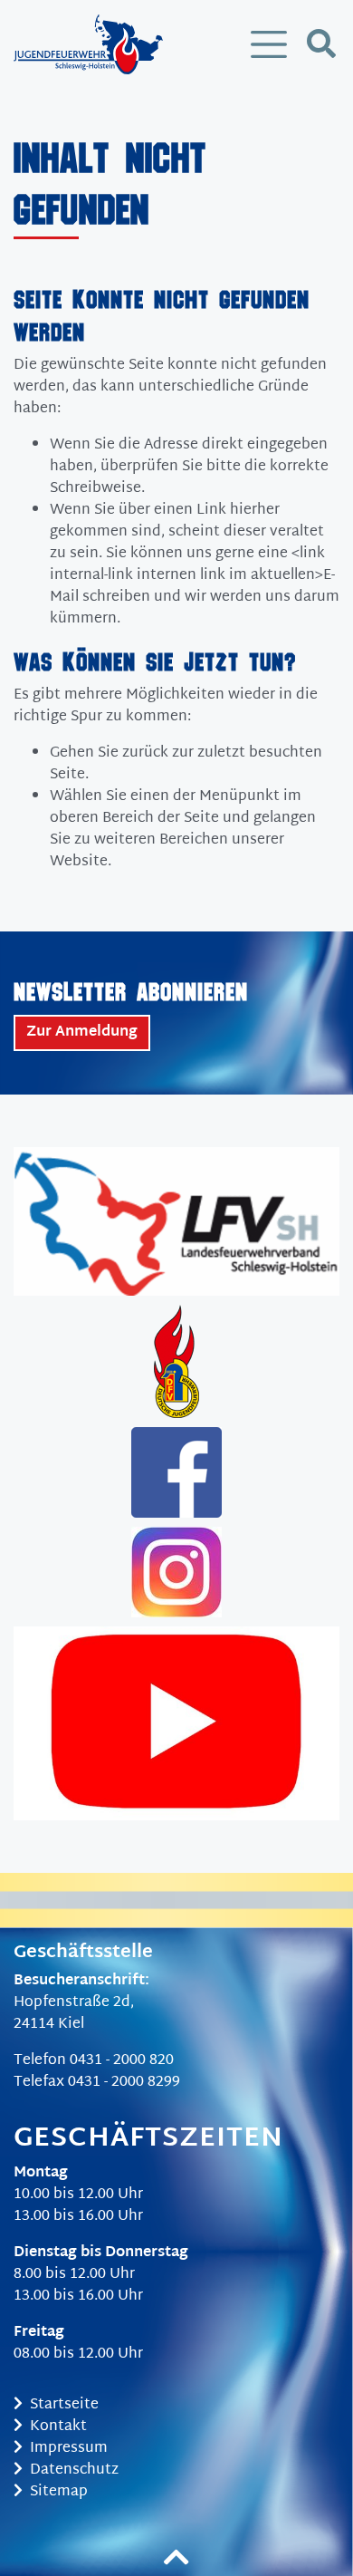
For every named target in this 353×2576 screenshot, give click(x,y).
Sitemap (59, 2492)
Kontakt (58, 2427)
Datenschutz (74, 2470)
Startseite (64, 2405)
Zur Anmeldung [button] (82, 1032)
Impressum (69, 2449)
